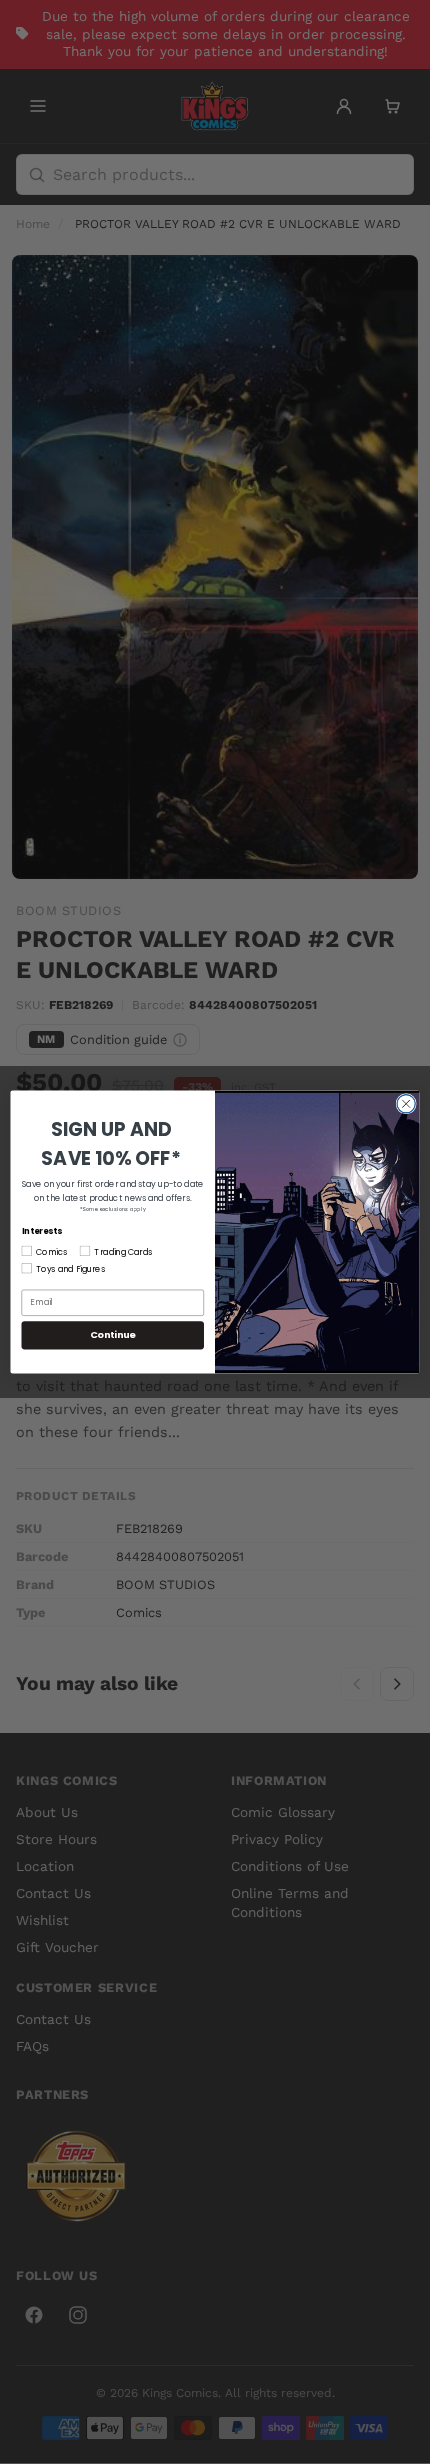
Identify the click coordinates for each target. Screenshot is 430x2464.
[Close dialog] (406, 1104)
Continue (113, 1334)
